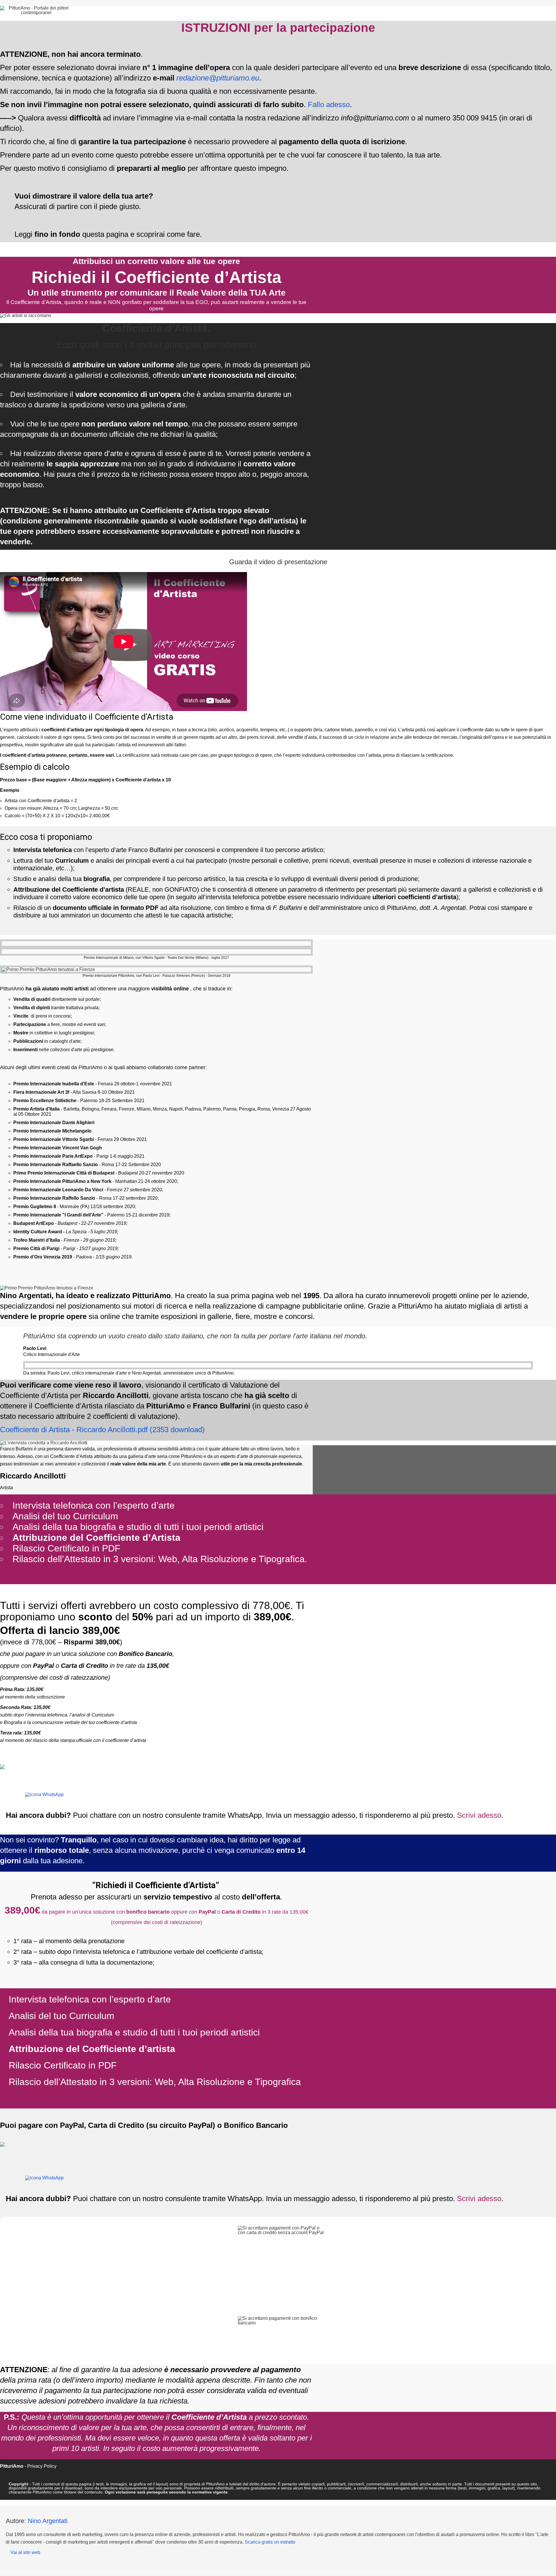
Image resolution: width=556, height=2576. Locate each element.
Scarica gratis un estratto (270, 2542)
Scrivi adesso (478, 1815)
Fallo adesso (329, 105)
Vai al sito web (25, 2552)
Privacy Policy (42, 2466)
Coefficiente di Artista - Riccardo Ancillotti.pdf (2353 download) (102, 1430)
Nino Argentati (48, 2521)
